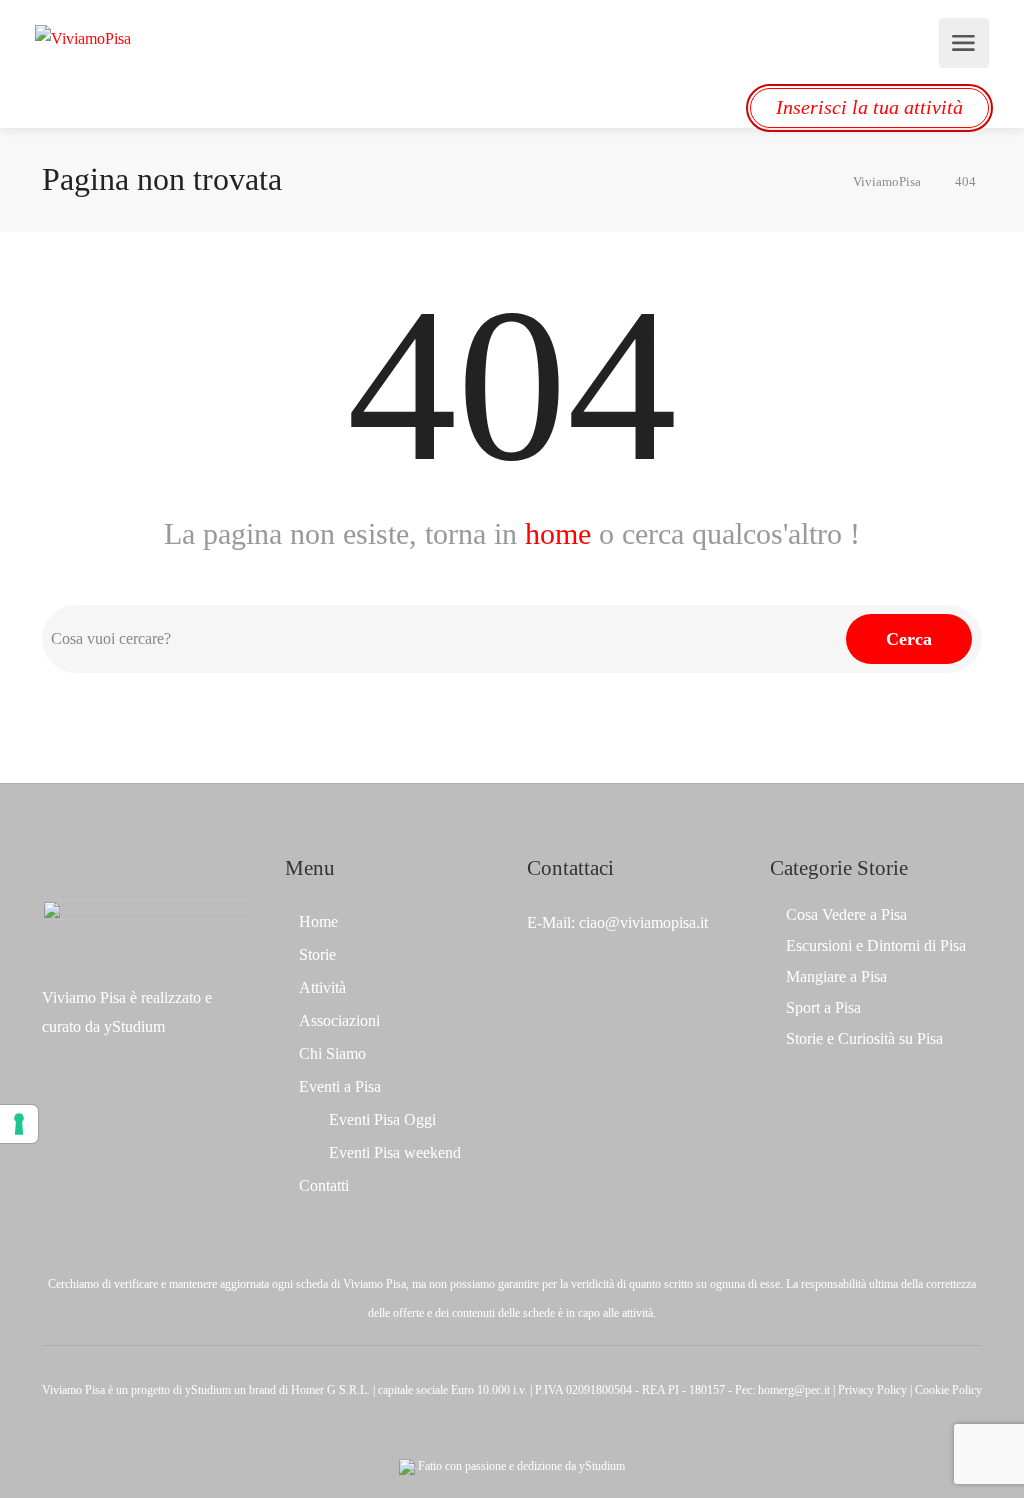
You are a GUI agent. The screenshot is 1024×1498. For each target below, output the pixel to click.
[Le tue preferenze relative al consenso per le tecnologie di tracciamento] (19, 1124)
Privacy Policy (872, 1390)
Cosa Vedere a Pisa (846, 914)
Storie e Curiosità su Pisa (864, 1038)
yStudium (134, 1026)
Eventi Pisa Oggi (382, 1119)
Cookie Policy (948, 1390)
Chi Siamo (332, 1053)
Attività (322, 987)
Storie (317, 954)
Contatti (324, 1185)
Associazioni (339, 1020)
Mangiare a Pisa (836, 976)
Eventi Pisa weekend (395, 1152)
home (558, 533)
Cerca (909, 639)
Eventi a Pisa (340, 1086)
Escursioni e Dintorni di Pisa (876, 945)
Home (318, 921)
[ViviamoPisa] (83, 36)
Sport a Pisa (823, 1007)
